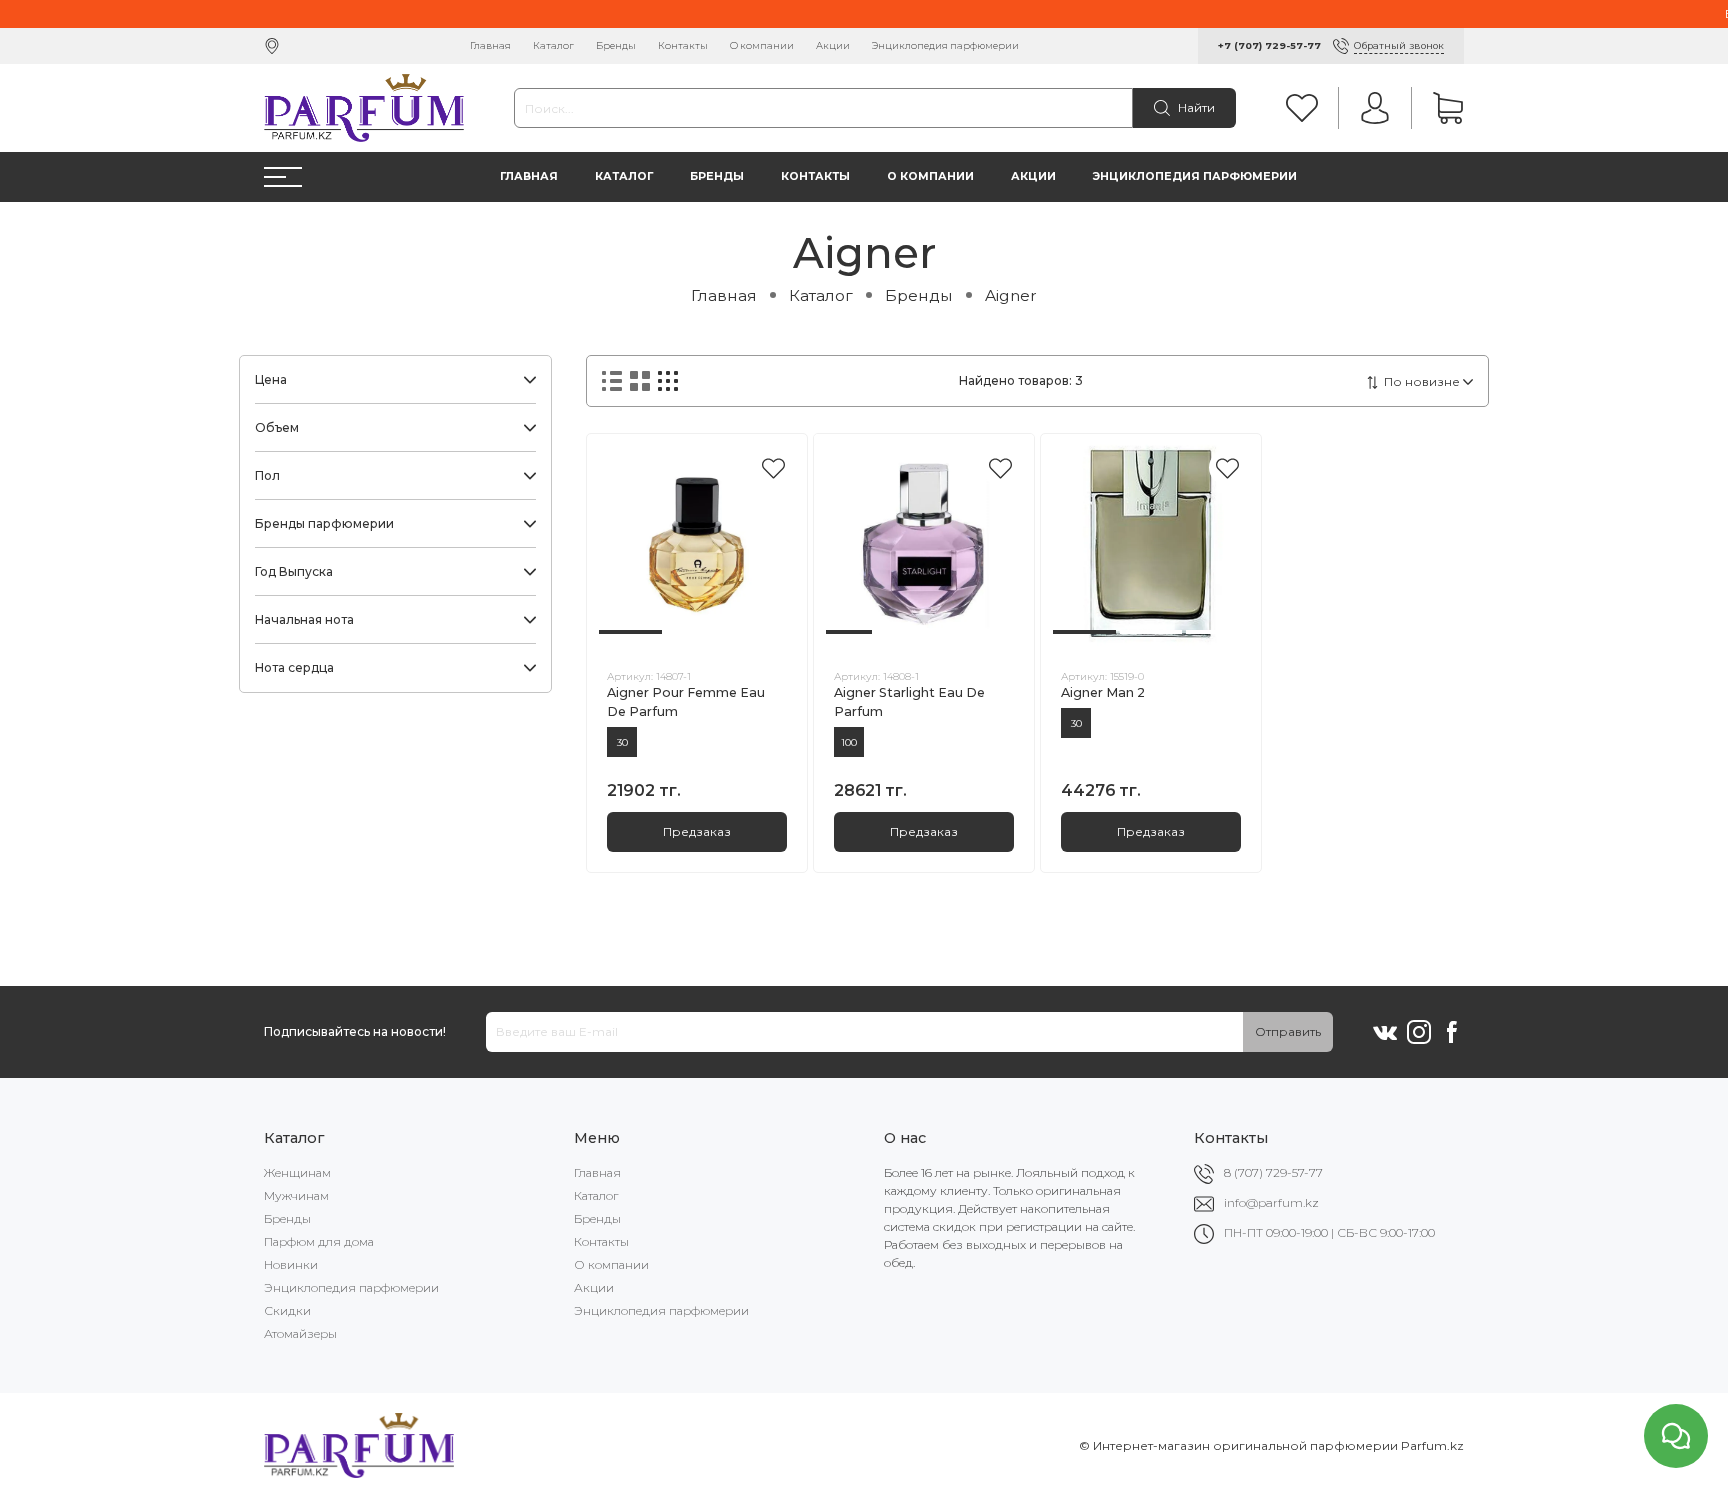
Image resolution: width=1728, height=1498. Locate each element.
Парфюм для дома (319, 1241)
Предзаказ (697, 831)
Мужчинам (296, 1195)
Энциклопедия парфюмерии (945, 45)
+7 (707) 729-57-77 (1269, 45)
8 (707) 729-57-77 (1273, 1172)
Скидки (287, 1310)
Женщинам (297, 1172)
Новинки (291, 1264)
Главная (490, 45)
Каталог (553, 45)
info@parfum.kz (1271, 1202)
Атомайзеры (300, 1333)
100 (849, 742)
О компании (762, 45)
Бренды (616, 45)
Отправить (1288, 1031)
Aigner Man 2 (1103, 692)
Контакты (683, 45)
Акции (833, 45)
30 (622, 742)
